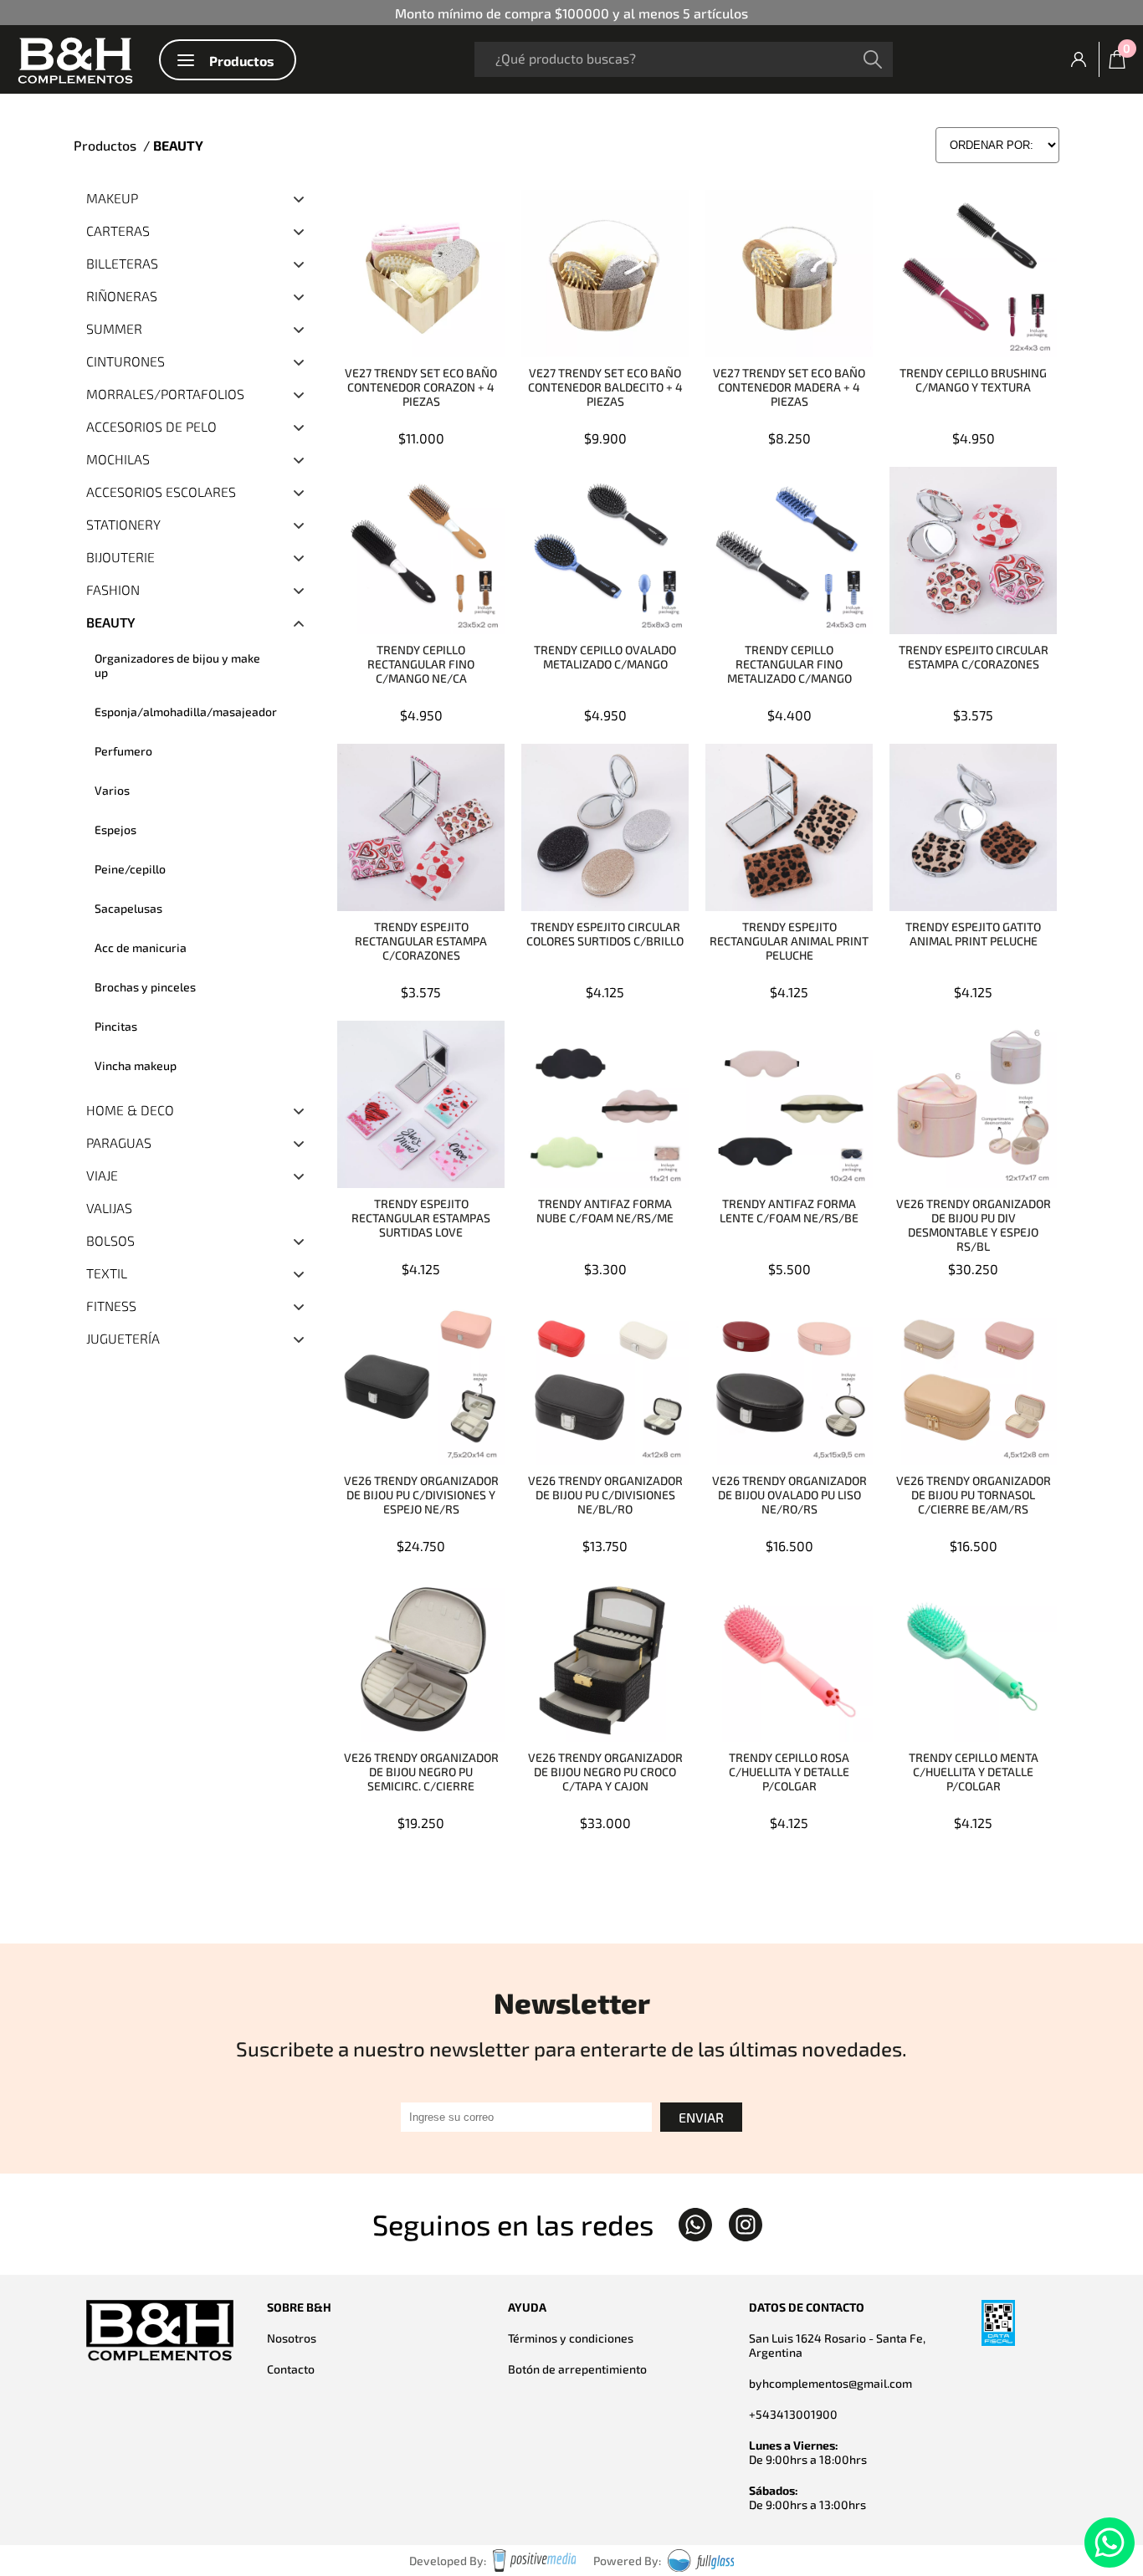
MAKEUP (112, 198)
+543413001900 (793, 2414)
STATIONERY (123, 524)
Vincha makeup (136, 1065)
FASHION (113, 589)
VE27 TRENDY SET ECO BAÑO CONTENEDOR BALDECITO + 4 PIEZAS (605, 387)
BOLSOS (110, 1240)
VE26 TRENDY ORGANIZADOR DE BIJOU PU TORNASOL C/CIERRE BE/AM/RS (974, 1495)
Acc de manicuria (141, 947)
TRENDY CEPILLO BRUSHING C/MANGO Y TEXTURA (973, 380)
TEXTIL (107, 1273)
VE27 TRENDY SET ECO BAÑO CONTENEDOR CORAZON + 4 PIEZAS (421, 387)
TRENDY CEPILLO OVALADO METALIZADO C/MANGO (605, 657)
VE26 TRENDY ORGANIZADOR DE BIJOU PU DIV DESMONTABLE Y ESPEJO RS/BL (974, 1225)
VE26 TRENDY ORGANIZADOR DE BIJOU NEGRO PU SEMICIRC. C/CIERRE (421, 1772)
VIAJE (102, 1175)
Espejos (115, 830)
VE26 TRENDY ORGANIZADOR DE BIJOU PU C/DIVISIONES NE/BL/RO (605, 1495)
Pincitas (116, 1026)
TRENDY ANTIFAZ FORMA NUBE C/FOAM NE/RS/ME (605, 1211)
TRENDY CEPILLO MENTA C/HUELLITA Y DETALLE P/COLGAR (974, 1772)
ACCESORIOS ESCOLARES (161, 492)
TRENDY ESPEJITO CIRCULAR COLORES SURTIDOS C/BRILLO (605, 934)
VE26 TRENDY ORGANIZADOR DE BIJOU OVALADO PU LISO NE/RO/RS (789, 1495)
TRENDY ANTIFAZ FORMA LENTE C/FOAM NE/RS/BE (789, 1211)
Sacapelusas (128, 908)
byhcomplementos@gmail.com (830, 2383)
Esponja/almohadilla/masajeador (186, 712)
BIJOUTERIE (120, 557)
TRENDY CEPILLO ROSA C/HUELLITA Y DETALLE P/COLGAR (789, 1772)
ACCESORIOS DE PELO (151, 426)
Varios (112, 790)
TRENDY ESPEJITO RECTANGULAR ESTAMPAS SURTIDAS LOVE (421, 1218)
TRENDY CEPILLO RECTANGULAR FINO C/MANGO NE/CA (421, 664)
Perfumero (123, 751)
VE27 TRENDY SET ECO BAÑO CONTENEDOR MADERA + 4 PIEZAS (789, 387)
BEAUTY (111, 622)
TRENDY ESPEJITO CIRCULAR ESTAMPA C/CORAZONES (974, 657)
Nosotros (292, 2338)
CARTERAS (118, 230)
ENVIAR (701, 2117)
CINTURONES (126, 361)
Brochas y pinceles (145, 987)
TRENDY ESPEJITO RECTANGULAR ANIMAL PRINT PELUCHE (789, 941)
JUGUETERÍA (123, 1338)
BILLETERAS (122, 263)
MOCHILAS (118, 459)
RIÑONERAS (122, 296)
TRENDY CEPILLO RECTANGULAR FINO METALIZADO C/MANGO (789, 664)
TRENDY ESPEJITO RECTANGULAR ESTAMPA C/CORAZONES (421, 941)
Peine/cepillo (130, 869)
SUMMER (114, 328)
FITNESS (111, 1306)
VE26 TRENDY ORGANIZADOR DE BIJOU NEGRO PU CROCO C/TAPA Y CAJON (605, 1772)
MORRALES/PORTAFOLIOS (165, 394)
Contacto (291, 2369)
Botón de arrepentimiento (577, 2369)
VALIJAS (109, 1208)
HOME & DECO (130, 1110)
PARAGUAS (119, 1142)
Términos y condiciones (571, 2338)
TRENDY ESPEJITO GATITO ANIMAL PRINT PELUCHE (973, 934)
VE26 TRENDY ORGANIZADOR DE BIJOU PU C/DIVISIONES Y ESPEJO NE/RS (421, 1495)
